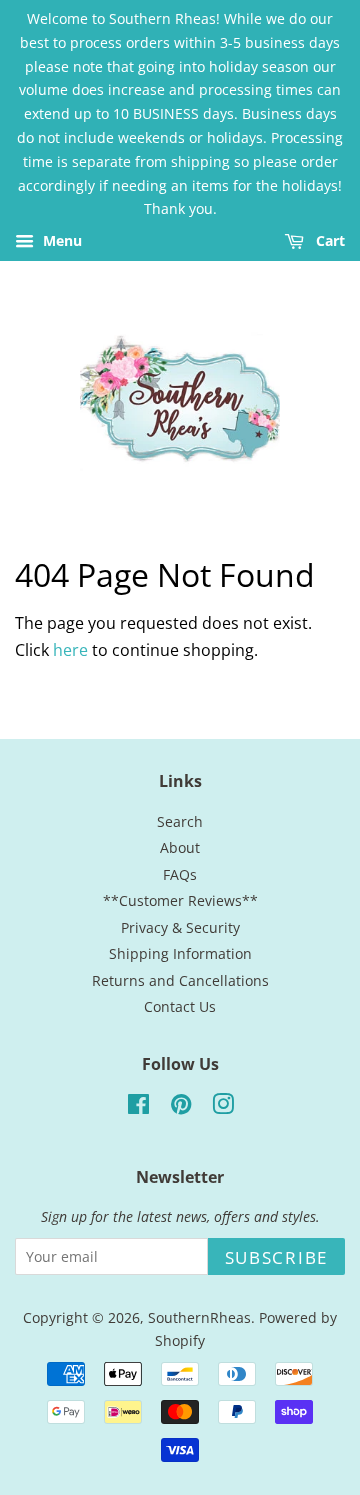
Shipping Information (180, 953)
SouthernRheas (199, 1317)
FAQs (180, 874)
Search (180, 821)
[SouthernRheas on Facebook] (138, 1107)
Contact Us (180, 1006)
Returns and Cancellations (180, 980)
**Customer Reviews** (180, 900)
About (180, 847)
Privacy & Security (180, 927)
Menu (60, 241)
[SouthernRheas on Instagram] (223, 1107)
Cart (328, 241)
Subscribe (276, 1257)
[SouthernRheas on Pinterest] (181, 1107)
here (70, 650)
